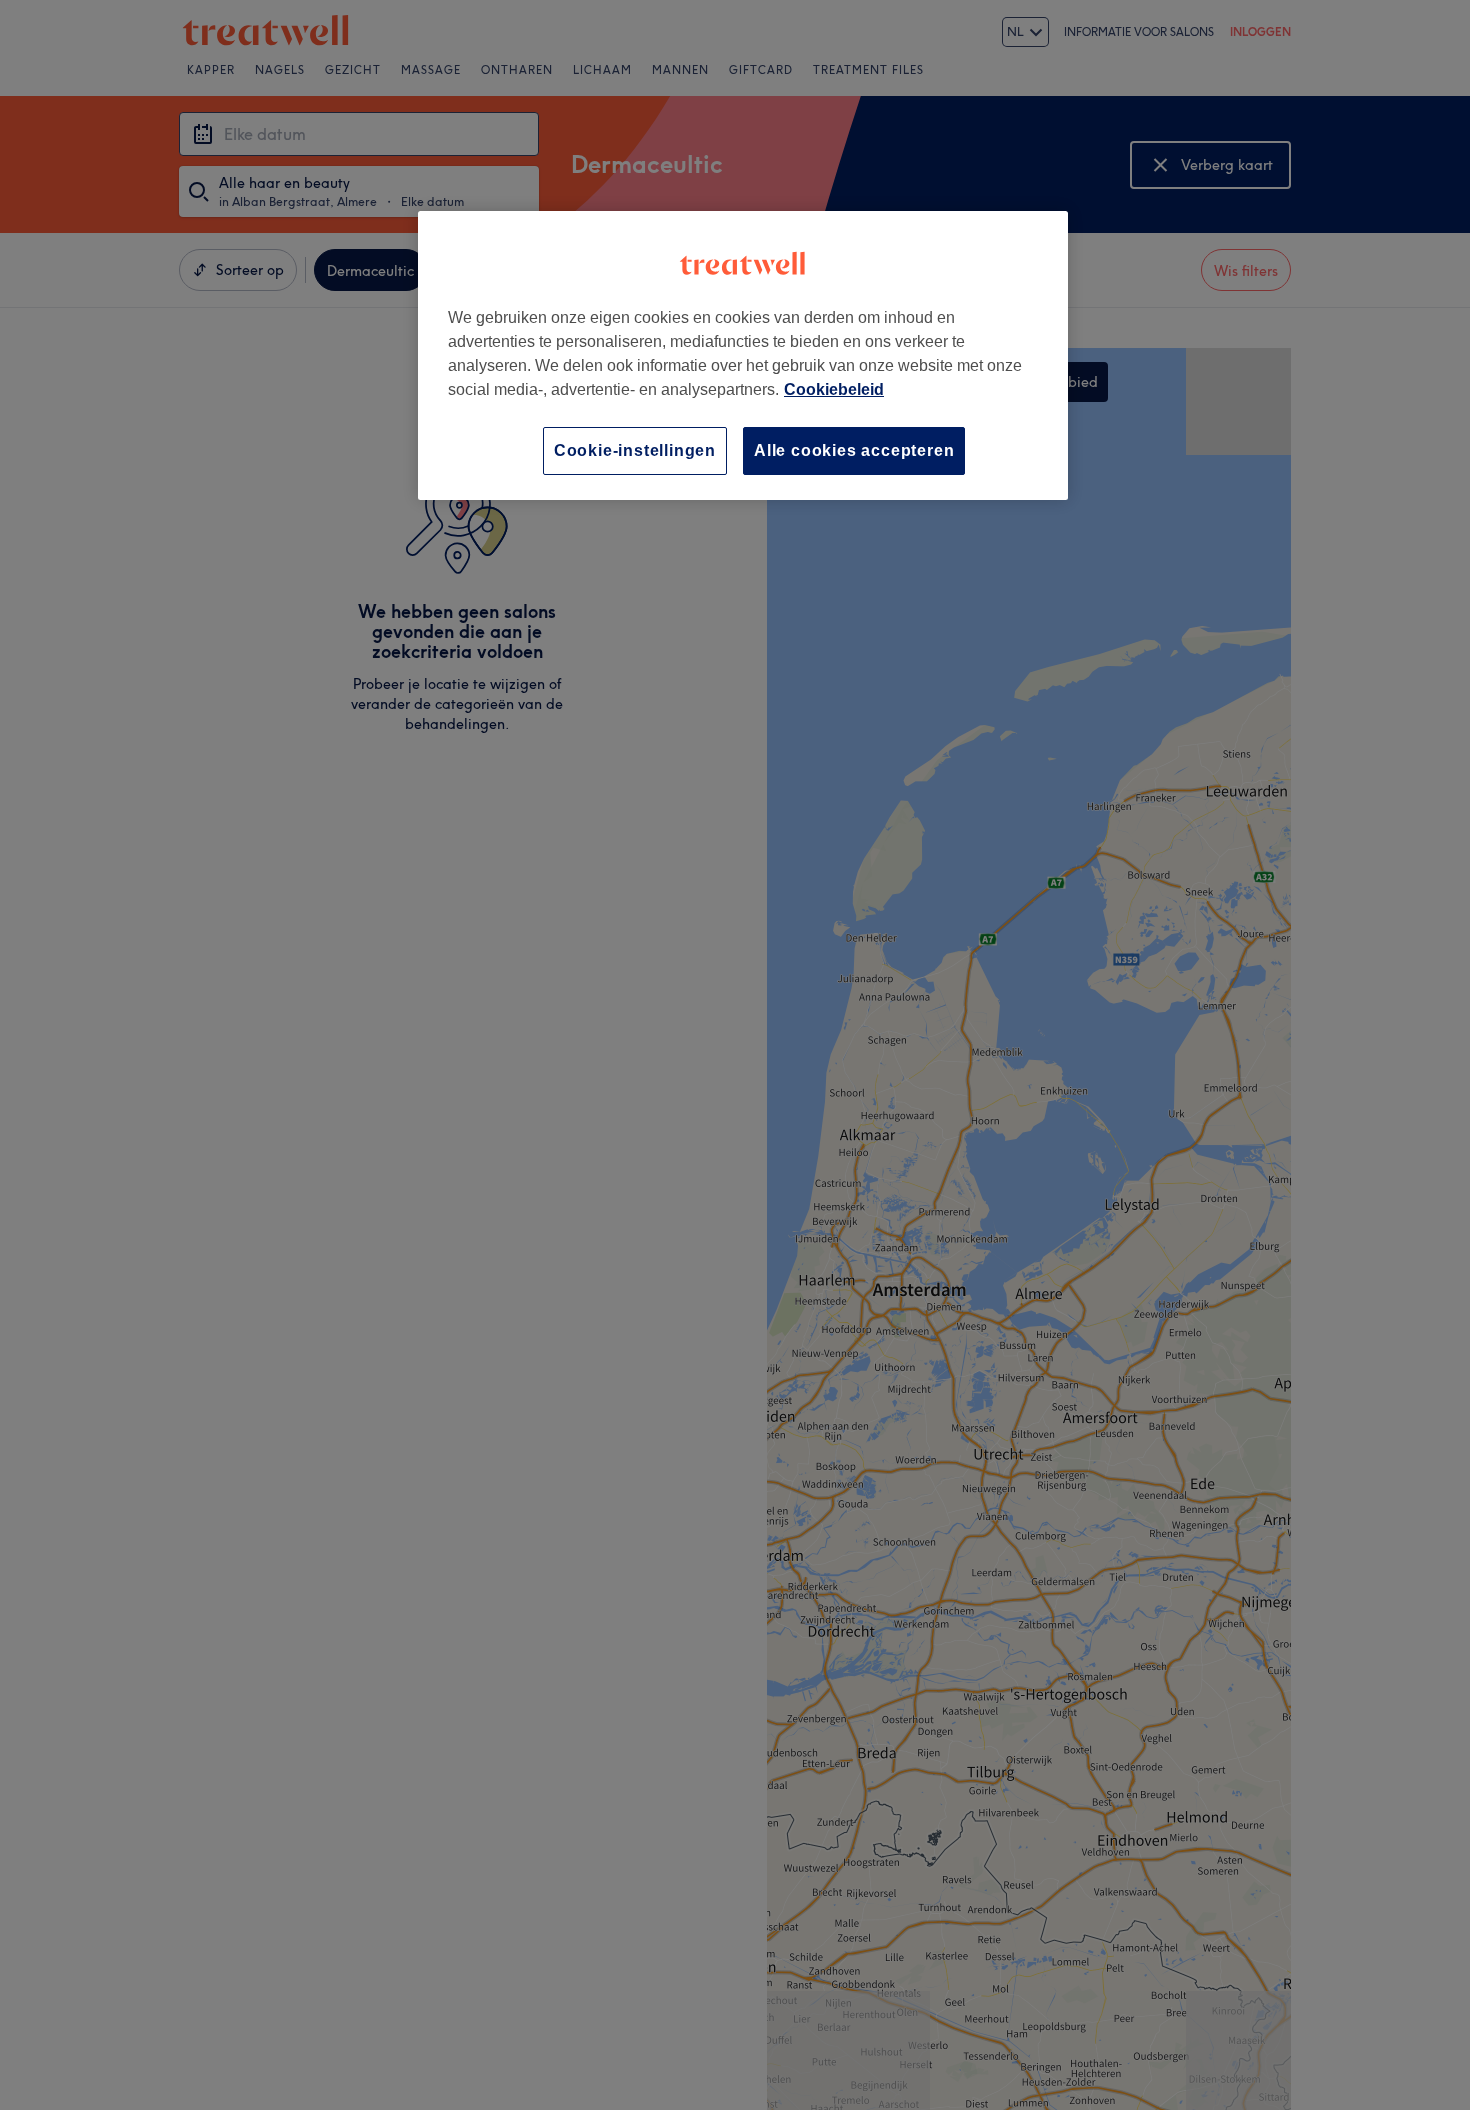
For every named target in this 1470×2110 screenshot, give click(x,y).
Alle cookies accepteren (854, 450)
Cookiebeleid (834, 389)
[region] (743, 355)
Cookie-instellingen (635, 450)
